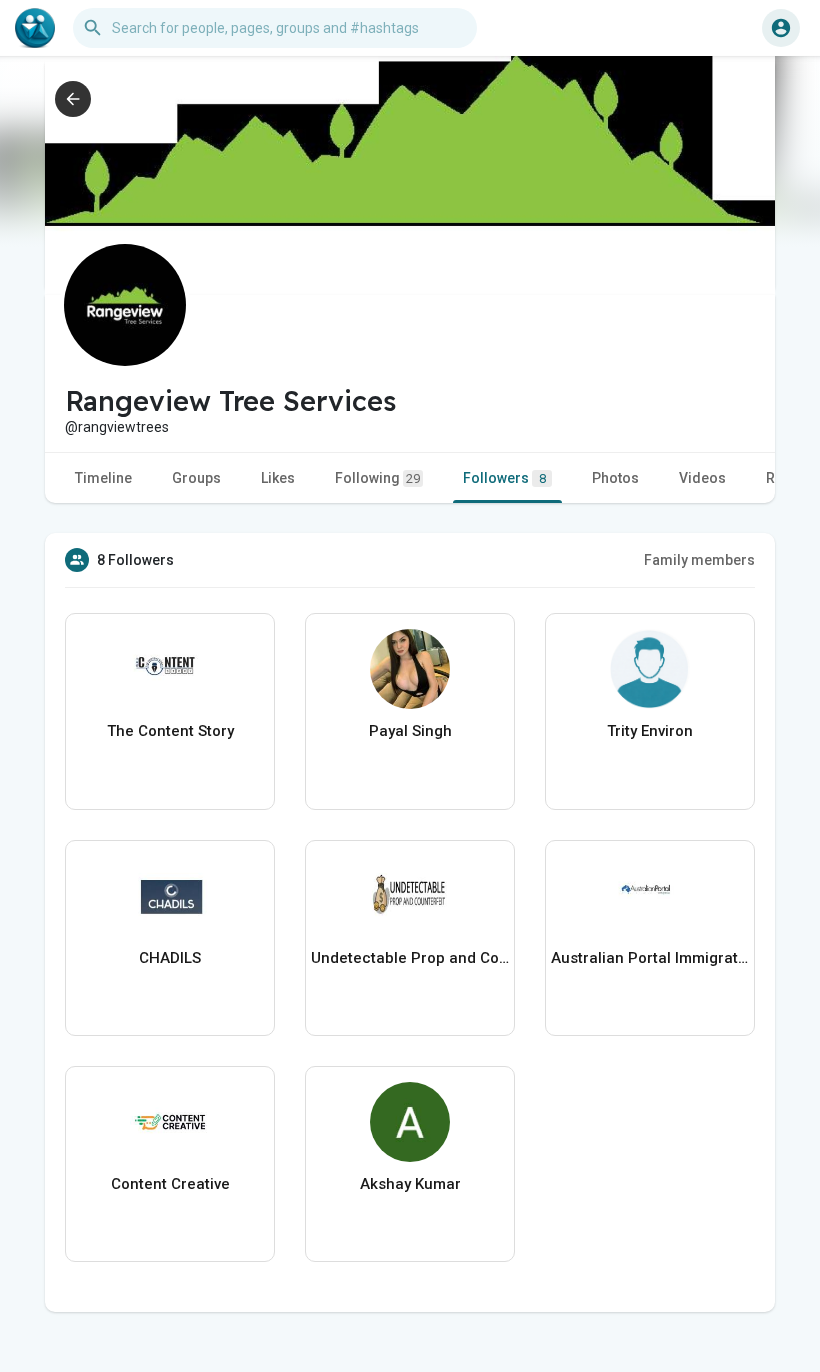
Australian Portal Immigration (650, 958)
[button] (781, 28)
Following (377, 478)
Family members (699, 560)
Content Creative (170, 1184)
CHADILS (170, 958)
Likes (278, 478)
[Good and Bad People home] (35, 28)
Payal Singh (410, 731)
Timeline (103, 478)
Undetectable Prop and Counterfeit (410, 958)
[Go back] (73, 99)
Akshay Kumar (410, 1184)
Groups (196, 478)
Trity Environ (650, 731)
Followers (504, 478)
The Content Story (170, 731)
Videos (702, 478)
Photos (615, 478)
